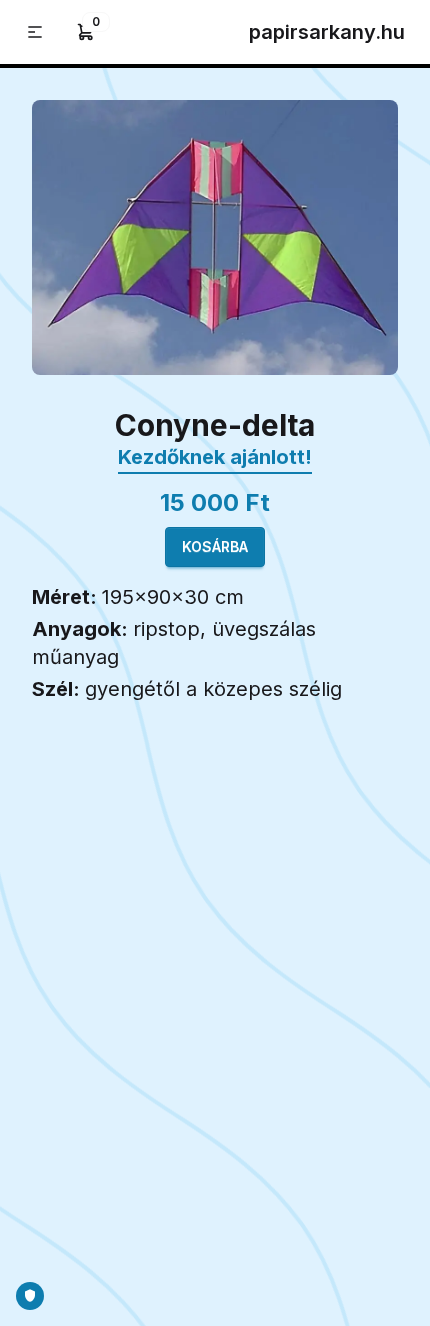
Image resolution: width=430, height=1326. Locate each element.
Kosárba (215, 546)
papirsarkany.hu (327, 32)
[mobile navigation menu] (35, 32)
